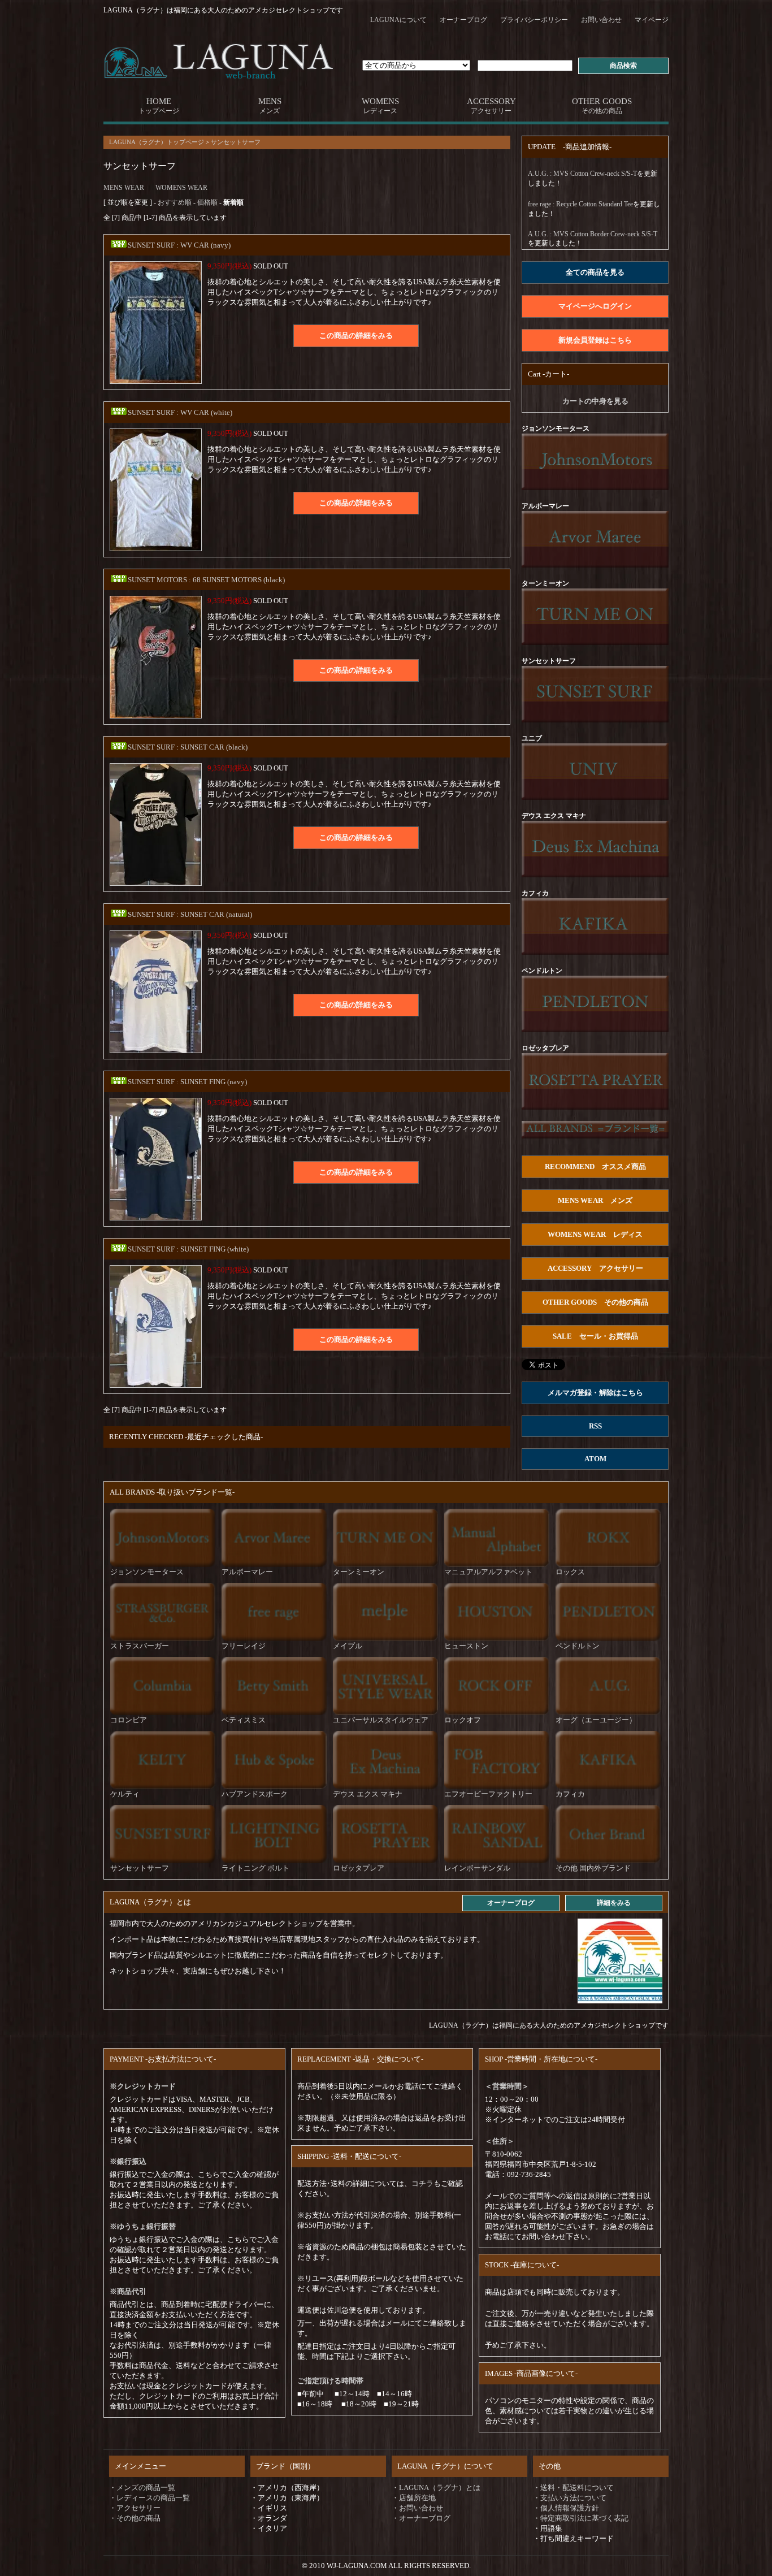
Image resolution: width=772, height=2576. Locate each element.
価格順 (207, 202)
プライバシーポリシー (534, 20)
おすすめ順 (175, 202)
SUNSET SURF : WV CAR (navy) (179, 245)
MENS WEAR (124, 188)
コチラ (422, 2183)
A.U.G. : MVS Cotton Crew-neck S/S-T (582, 174)
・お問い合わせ (417, 2508)
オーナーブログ (463, 20)
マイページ (652, 20)
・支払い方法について (570, 2498)
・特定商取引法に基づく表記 (581, 2518)
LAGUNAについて (398, 20)
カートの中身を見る (595, 401)
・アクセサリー (135, 2508)
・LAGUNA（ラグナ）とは (436, 2488)
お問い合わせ (601, 20)
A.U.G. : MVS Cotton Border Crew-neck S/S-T (593, 234)
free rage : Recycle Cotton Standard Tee (580, 204)
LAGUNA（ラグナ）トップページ (157, 142)
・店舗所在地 (414, 2498)
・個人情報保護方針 (566, 2508)
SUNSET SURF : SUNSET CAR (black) (188, 747)
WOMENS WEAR (181, 188)
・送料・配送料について (573, 2488)
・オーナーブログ (421, 2518)
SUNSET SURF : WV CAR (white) (180, 412)
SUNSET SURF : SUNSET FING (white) (188, 1249)
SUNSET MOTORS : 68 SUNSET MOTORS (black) (206, 580)
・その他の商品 (135, 2518)
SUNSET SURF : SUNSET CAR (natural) (190, 914)
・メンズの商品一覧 (142, 2488)
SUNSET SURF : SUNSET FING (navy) (187, 1082)
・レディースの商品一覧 (149, 2498)
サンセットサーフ (236, 142)
